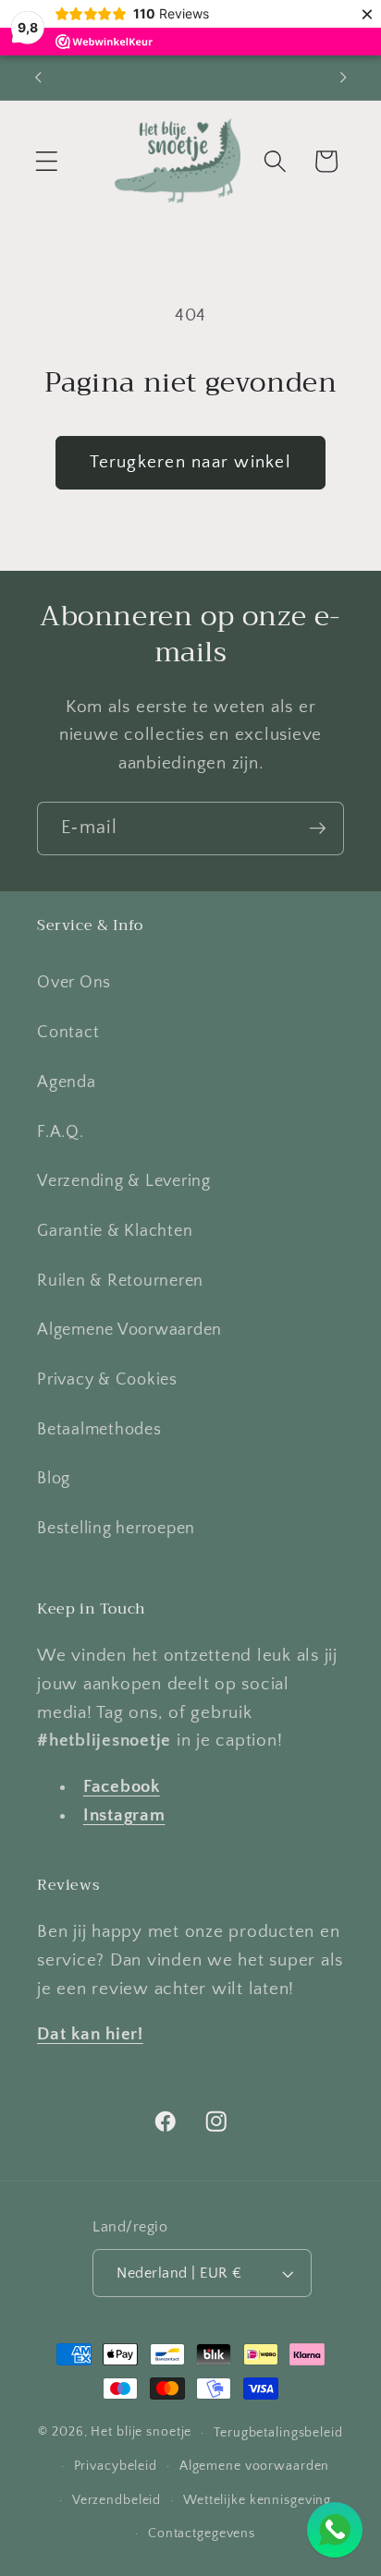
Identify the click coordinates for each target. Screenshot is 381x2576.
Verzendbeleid (117, 2500)
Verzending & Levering (124, 1181)
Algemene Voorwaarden (129, 1330)
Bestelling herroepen (116, 1529)
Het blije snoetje (141, 2433)
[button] (47, 161)
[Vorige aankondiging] (38, 78)
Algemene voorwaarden (255, 2466)
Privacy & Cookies (107, 1380)
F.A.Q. (61, 1132)
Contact (68, 1033)
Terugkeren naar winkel (190, 462)
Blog (54, 1479)
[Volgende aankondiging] (343, 78)
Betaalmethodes (99, 1430)
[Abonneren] (318, 828)
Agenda (67, 1082)
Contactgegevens (202, 2534)
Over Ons (74, 983)
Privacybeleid (116, 2466)
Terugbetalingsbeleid (278, 2433)
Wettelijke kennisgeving (257, 2500)
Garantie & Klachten (115, 1231)
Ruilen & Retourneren (120, 1281)
